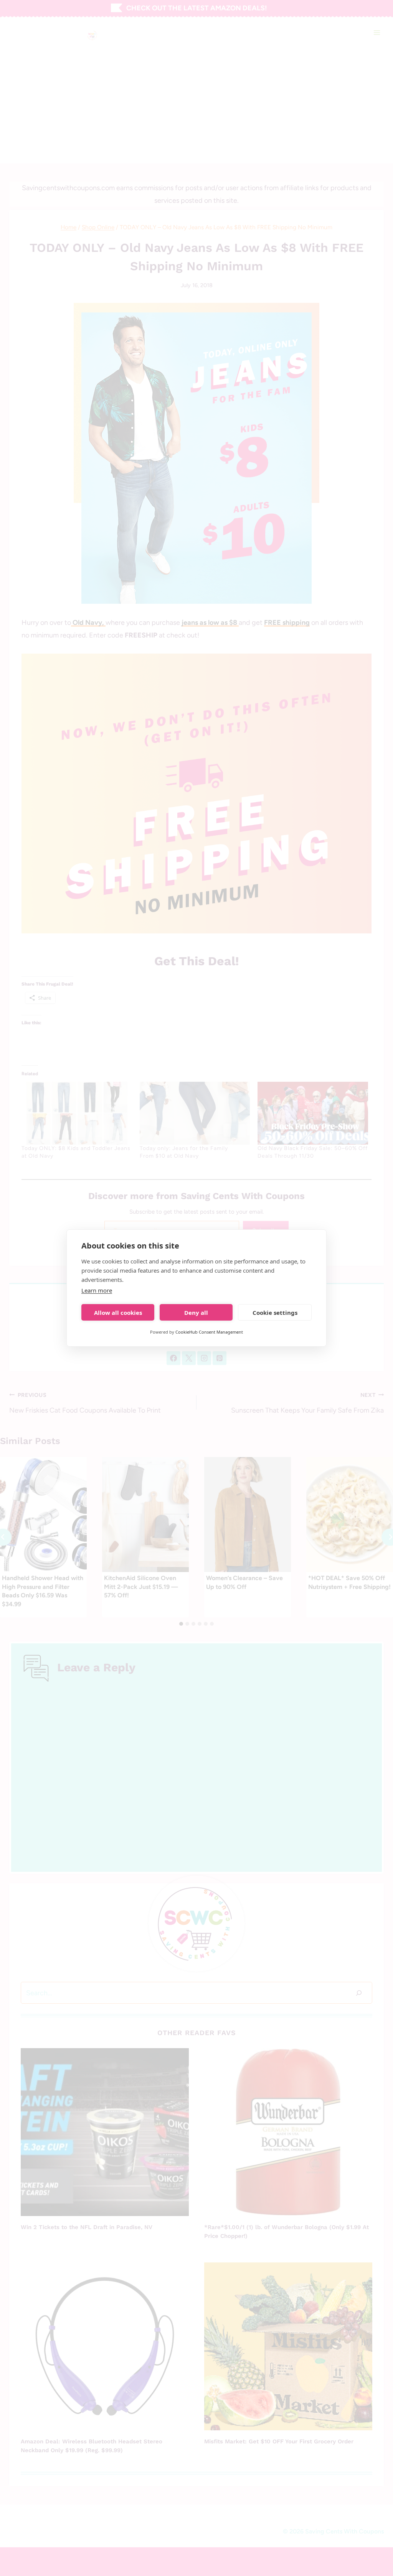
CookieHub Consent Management (209, 1332)
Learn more (97, 1290)
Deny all (196, 1313)
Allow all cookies (118, 1313)
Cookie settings (275, 1313)
